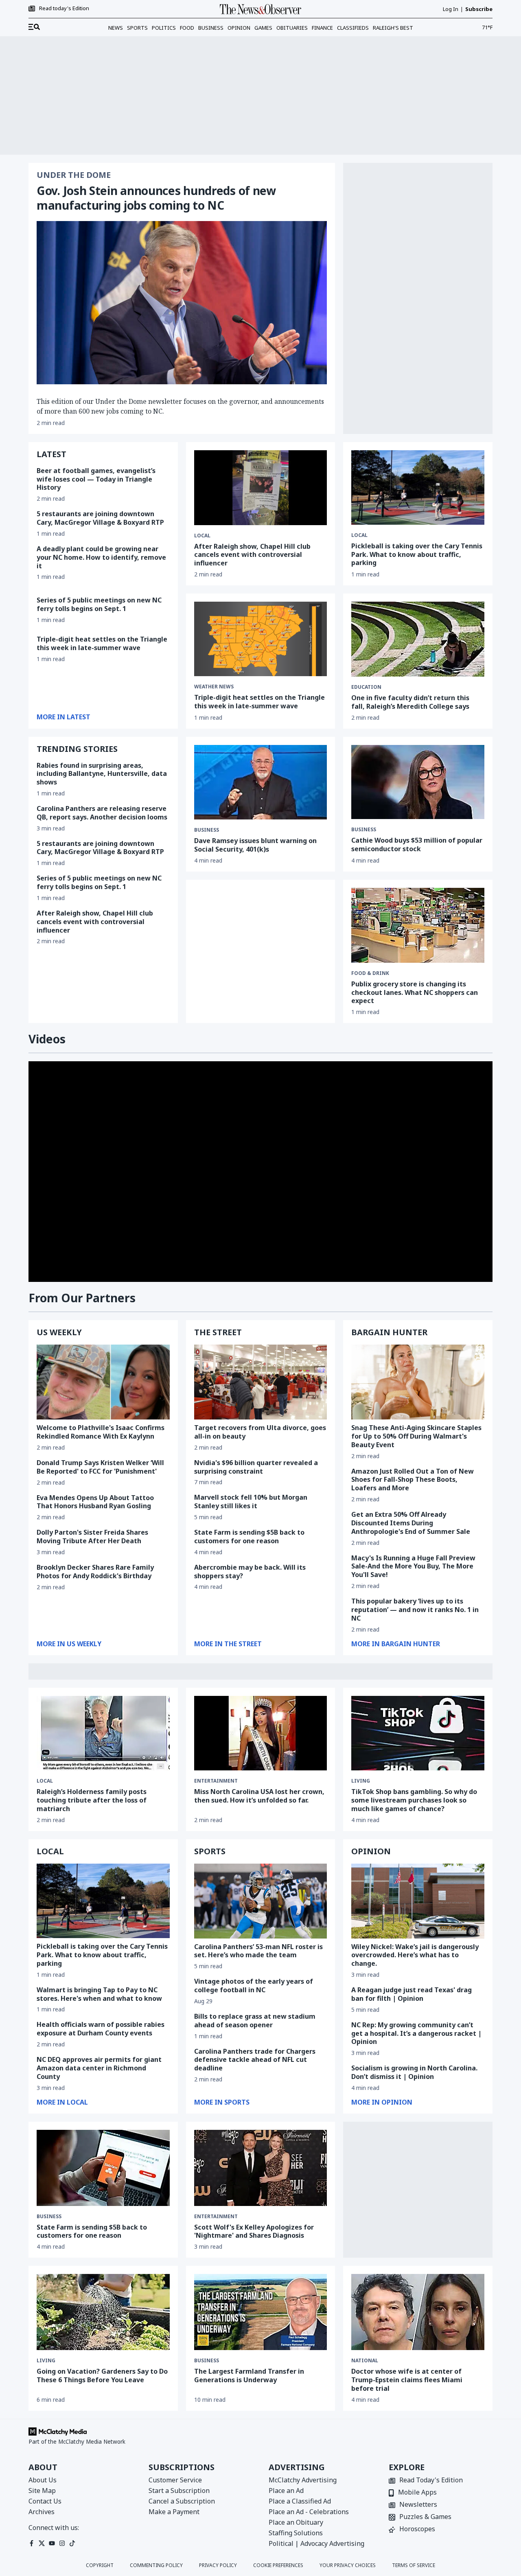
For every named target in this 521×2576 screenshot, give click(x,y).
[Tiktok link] (72, 2543)
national (365, 2361)
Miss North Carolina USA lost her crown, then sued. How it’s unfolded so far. (259, 1796)
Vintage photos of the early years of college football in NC (254, 1986)
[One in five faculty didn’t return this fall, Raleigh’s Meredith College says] (418, 639)
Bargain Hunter (389, 1332)
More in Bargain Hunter (396, 1644)
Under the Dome (74, 175)
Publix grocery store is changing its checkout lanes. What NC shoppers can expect (415, 992)
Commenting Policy (156, 2565)
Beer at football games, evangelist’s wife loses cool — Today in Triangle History (96, 479)
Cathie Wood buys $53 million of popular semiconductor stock (417, 844)
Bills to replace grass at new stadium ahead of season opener (255, 2021)
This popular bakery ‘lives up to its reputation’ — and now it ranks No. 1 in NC (415, 1610)
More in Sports (222, 2102)
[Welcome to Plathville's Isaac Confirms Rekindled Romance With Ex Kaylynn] (103, 1382)
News (116, 28)
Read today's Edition (64, 9)
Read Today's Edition (431, 2481)
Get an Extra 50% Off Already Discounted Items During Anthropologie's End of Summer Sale (411, 1523)
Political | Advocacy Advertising (316, 2543)
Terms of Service (414, 2565)
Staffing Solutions (296, 2533)
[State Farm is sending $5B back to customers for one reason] (103, 2168)
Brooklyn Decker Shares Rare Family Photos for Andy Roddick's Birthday (95, 1572)
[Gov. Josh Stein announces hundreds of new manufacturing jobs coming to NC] (182, 303)
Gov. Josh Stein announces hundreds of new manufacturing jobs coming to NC (156, 198)
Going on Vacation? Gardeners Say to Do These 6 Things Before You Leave (102, 2376)
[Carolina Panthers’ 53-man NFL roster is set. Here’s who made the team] (261, 1901)
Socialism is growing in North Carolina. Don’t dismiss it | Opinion (414, 2072)
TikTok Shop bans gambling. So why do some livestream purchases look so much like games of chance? (414, 1800)
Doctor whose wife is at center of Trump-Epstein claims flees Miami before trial (407, 2380)
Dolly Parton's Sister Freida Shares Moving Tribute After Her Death (92, 1537)
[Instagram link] (62, 2543)
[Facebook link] (32, 2543)
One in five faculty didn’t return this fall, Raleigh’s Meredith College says (410, 702)
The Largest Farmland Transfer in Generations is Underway (249, 2376)
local (45, 1781)
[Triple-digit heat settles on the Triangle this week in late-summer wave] (261, 639)
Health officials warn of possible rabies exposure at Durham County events (101, 2029)
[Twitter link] (42, 2543)
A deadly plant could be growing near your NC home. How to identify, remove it (101, 557)
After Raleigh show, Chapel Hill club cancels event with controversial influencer (252, 555)
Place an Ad (286, 2491)
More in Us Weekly (69, 1644)
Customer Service (175, 2480)
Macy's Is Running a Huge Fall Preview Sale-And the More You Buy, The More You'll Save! (413, 1566)
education (366, 687)
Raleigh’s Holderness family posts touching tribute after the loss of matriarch (92, 1800)
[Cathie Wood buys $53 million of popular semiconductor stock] (418, 782)
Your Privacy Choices (348, 2565)
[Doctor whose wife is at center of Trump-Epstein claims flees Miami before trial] (418, 2312)
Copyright (100, 2565)
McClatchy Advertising (303, 2480)
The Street (218, 1332)
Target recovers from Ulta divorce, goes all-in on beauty (260, 1432)
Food (187, 28)
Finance (322, 28)
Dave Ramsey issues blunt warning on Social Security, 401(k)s (255, 845)
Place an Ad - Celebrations (309, 2512)
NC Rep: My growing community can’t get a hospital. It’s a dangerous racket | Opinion (416, 2033)
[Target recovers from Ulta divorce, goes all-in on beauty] (261, 1382)
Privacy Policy (218, 2565)
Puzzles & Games (425, 2517)
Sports (137, 28)
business (207, 830)
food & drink (370, 973)
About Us (43, 2480)
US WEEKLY (59, 1332)
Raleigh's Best (393, 28)
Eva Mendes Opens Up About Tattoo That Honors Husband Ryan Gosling (95, 1502)
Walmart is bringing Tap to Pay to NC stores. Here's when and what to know (99, 1994)
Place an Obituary (296, 2522)
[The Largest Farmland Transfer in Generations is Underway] (261, 2312)
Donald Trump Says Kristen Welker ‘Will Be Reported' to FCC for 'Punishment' (100, 1467)
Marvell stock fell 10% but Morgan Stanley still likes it (251, 1502)
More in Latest (63, 717)
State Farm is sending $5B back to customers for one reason (249, 1537)
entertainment (216, 1781)
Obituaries (292, 28)
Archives (42, 2512)
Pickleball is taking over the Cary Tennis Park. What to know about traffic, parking (417, 554)
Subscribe (479, 9)
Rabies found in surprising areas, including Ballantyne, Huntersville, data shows (102, 774)
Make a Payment (174, 2512)
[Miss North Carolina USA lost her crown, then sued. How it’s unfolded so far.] (261, 1733)
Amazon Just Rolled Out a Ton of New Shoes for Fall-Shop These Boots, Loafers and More (413, 1480)
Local (202, 536)
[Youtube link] (52, 2543)
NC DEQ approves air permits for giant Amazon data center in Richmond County (99, 2068)
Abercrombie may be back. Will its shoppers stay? (250, 1572)
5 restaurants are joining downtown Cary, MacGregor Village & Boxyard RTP (100, 518)
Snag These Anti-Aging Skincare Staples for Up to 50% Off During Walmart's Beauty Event (416, 1436)
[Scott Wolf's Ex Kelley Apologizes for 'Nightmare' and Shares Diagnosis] (261, 2168)
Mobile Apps (417, 2493)
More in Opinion (382, 2102)
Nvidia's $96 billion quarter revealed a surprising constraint (256, 1467)
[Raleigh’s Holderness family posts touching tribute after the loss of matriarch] (103, 1733)
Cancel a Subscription (182, 2501)
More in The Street (228, 1644)
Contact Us (45, 2501)
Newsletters (418, 2505)
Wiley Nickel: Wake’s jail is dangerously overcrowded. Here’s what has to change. (415, 1955)
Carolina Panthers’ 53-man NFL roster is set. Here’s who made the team (258, 1951)
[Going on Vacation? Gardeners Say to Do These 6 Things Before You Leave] (103, 2312)
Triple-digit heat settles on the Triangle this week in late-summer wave (102, 643)
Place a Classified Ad (300, 2501)
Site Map (42, 2491)
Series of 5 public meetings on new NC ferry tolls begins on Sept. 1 (99, 604)
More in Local (62, 2102)
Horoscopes (417, 2529)
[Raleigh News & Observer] (260, 9)
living (361, 1781)
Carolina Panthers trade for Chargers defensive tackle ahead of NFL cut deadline (255, 2060)
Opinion (239, 28)
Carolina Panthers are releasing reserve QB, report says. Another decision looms (102, 813)
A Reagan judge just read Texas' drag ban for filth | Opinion (412, 1994)
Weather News (214, 687)
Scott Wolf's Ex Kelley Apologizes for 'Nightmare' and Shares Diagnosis (254, 2231)
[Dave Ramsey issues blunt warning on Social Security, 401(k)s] (261, 782)
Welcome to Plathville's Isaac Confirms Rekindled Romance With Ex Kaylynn (101, 1432)
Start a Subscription (179, 2491)
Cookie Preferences (278, 2565)
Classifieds (353, 28)
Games (263, 28)
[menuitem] (34, 27)
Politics (164, 28)
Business (211, 28)
